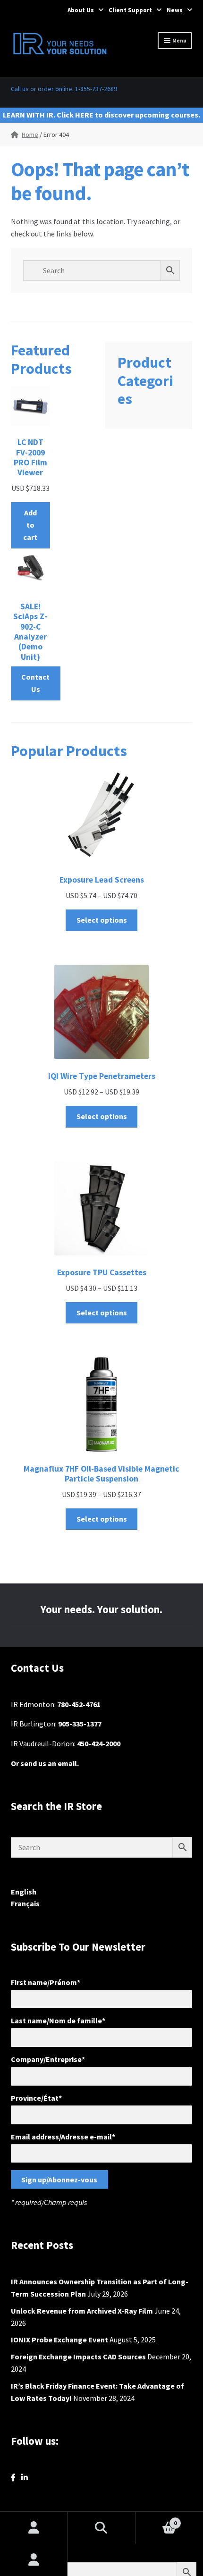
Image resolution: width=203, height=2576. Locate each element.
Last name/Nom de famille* (58, 2020)
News (175, 10)
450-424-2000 (99, 1743)
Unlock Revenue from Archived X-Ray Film (82, 2311)
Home (30, 135)
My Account (34, 2560)
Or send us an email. (45, 1763)
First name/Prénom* (46, 1982)
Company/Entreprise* (48, 2059)
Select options (102, 920)
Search (101, 2528)
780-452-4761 (79, 1704)
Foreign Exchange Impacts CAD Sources (78, 2357)
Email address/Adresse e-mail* (63, 2137)
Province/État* (36, 2098)
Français (25, 1903)
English (24, 1892)
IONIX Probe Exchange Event (59, 2340)
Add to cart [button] (30, 525)
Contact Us (35, 683)
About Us (81, 10)
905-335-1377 (80, 1724)
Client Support (130, 10)
